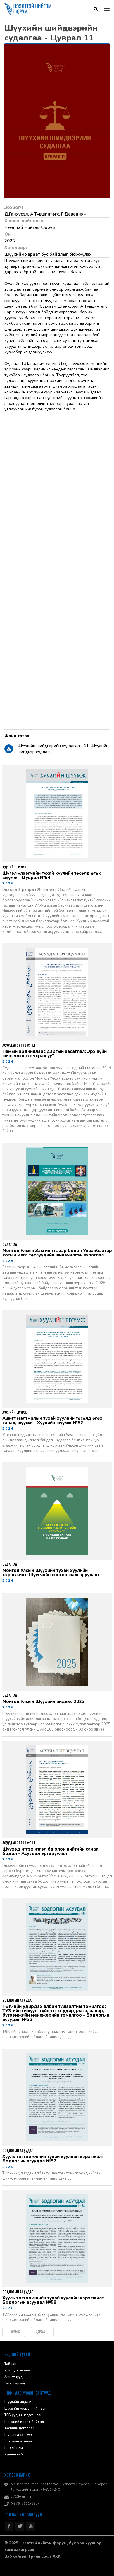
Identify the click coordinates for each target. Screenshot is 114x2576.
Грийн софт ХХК (45, 2557)
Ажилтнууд (13, 2377)
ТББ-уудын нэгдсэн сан (23, 2415)
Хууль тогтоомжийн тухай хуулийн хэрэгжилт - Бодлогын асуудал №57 (55, 2159)
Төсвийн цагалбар (20, 2428)
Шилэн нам (14, 2448)
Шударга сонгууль (19, 2435)
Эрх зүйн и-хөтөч (18, 2442)
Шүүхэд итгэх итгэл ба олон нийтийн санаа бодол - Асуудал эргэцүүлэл (50, 1852)
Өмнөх (14, 2332)
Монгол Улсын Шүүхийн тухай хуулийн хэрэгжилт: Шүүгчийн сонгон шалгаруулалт (51, 1573)
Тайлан (10, 2364)
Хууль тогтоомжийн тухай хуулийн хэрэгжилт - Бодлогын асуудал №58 (55, 2300)
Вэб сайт (13, 2557)
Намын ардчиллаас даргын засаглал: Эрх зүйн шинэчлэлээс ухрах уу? (55, 1054)
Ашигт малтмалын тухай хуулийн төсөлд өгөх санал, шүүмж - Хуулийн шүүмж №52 (52, 1421)
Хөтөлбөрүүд (15, 2384)
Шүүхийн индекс (18, 2402)
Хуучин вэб (14, 2455)
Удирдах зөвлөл (18, 2371)
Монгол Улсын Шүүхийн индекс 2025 (43, 1702)
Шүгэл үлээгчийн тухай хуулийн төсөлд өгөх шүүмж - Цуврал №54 (52, 876)
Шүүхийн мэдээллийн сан (25, 2409)
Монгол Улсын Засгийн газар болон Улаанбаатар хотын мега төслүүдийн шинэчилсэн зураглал (57, 1253)
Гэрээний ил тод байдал (24, 2422)
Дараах (42, 2332)
